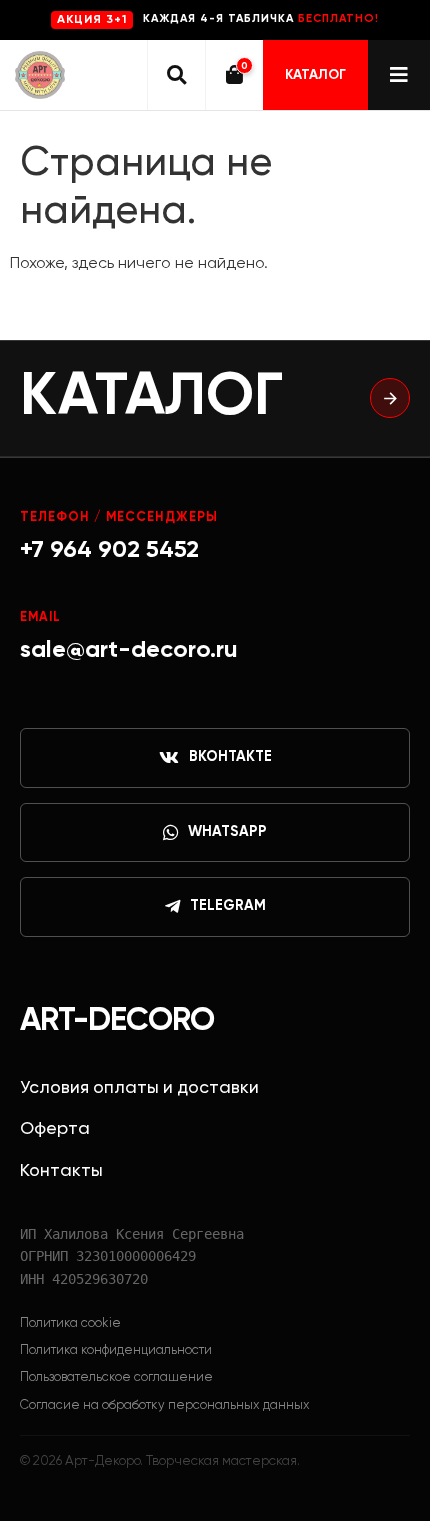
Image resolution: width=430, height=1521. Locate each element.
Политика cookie (70, 1323)
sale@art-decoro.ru (129, 650)
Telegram (228, 906)
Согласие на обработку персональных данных (165, 1405)
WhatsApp (227, 832)
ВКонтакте (230, 757)
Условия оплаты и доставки (139, 1088)
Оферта (55, 1129)
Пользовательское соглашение (116, 1377)
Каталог (315, 75)
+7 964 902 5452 (109, 550)
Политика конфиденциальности (116, 1350)
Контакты (61, 1171)
